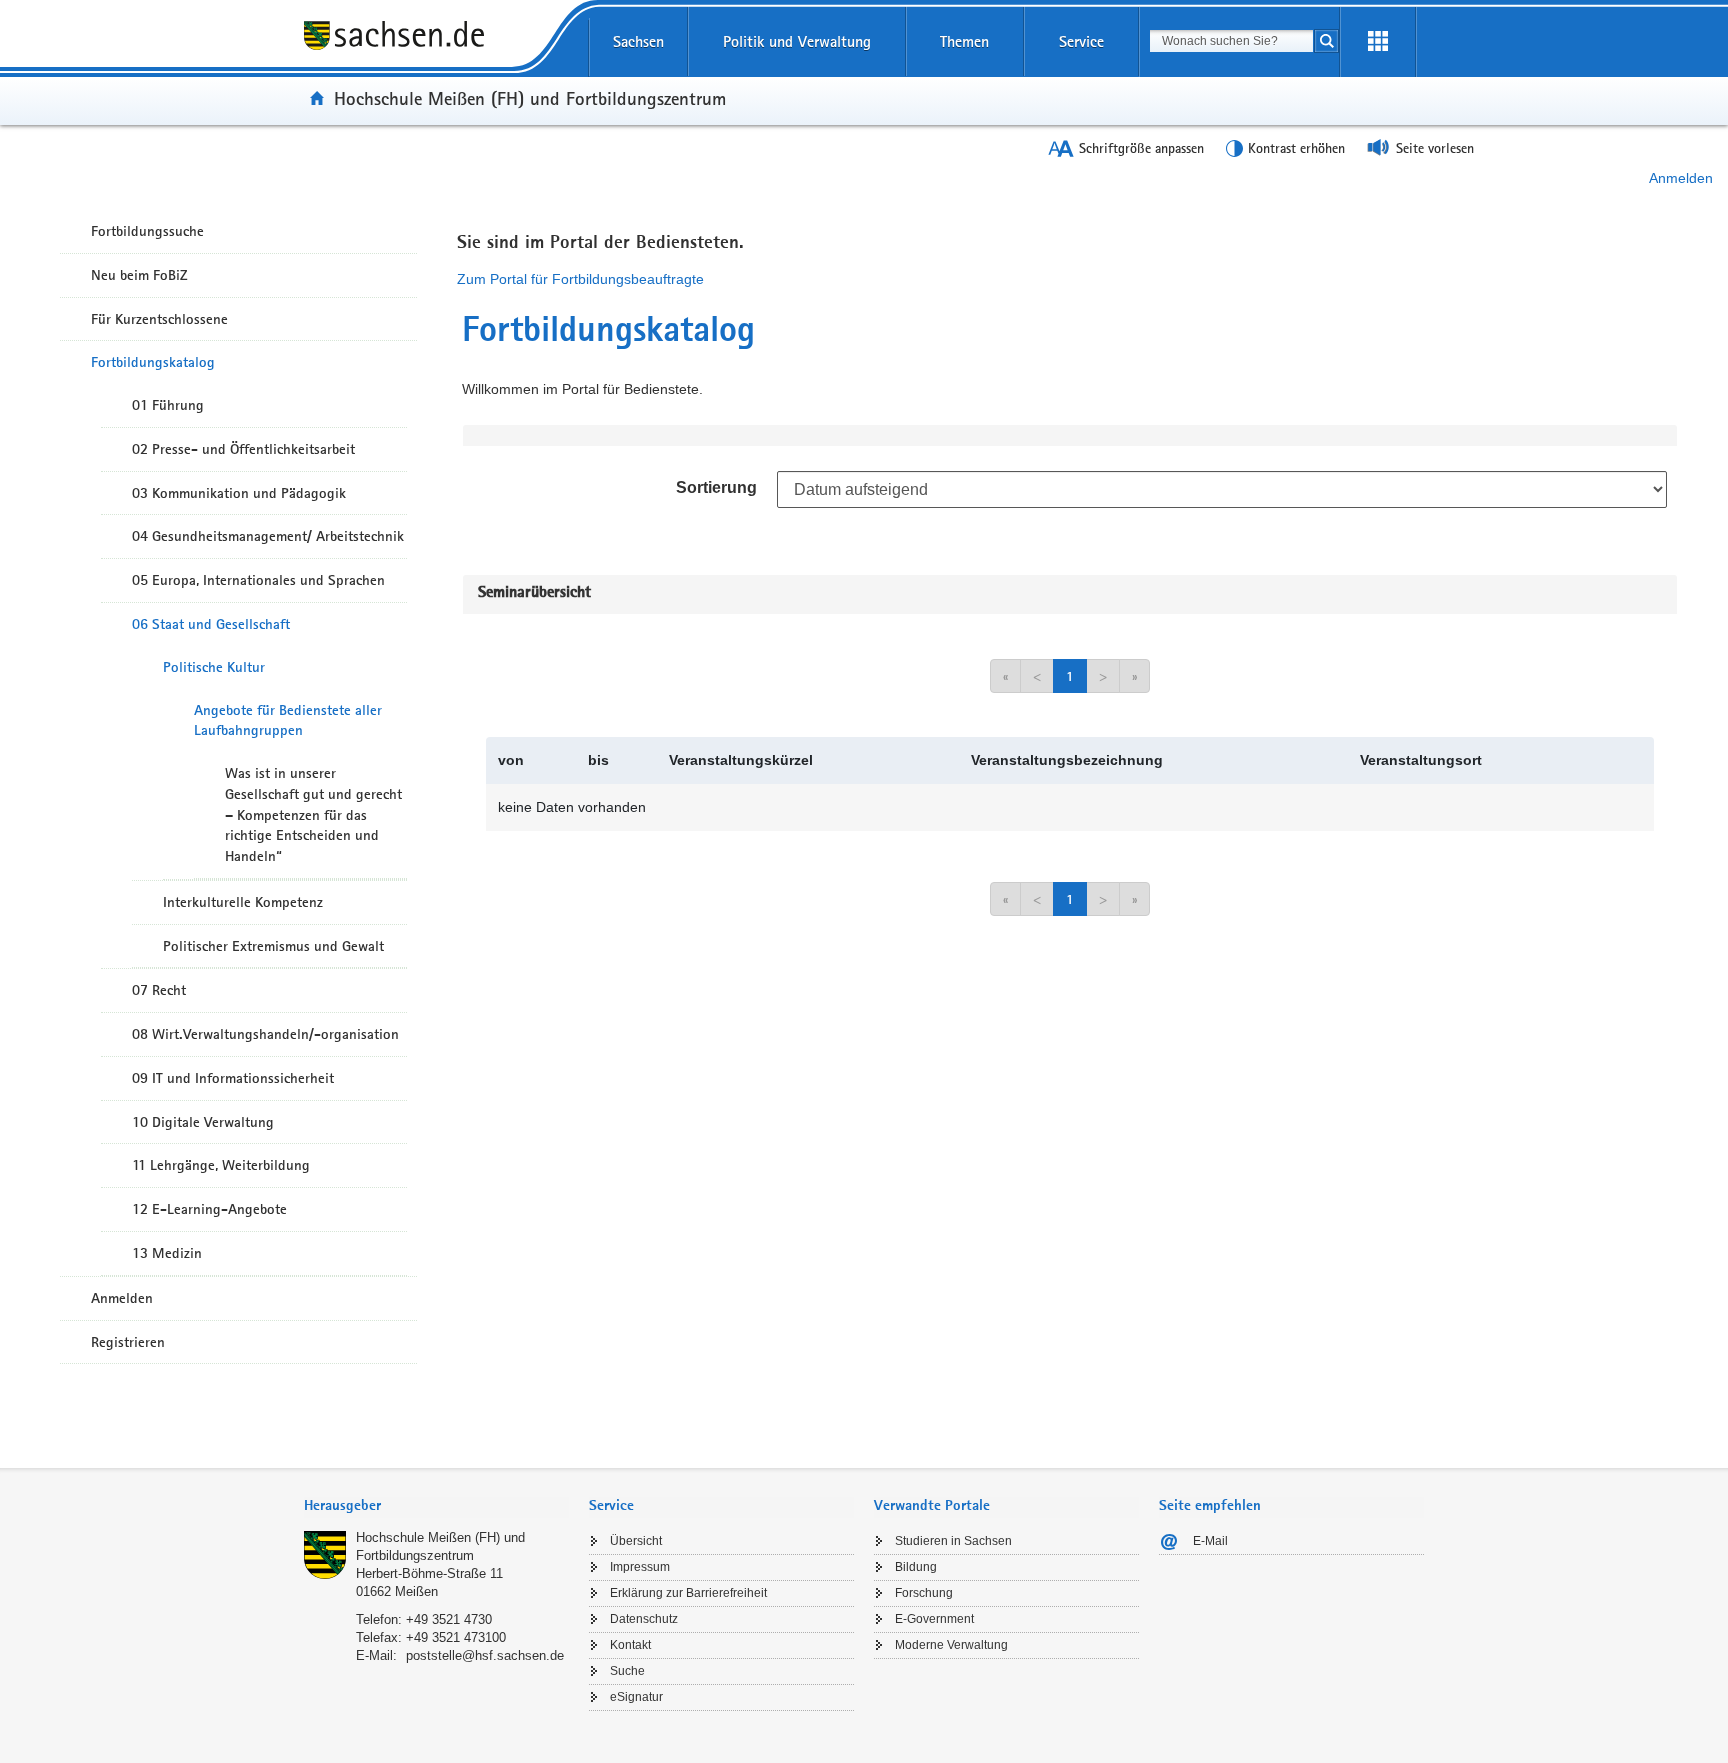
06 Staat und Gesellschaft (211, 624)
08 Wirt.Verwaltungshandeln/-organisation (265, 1034)
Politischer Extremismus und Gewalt (273, 946)
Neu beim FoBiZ (139, 275)
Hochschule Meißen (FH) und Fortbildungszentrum (530, 98)
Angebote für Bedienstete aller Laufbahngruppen (288, 720)
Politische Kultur (214, 667)
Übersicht (636, 1541)
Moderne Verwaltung (951, 1645)
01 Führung (168, 405)
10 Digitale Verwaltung (203, 1122)
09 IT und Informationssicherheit (233, 1078)
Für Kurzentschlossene (159, 319)
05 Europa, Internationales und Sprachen (258, 580)
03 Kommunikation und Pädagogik (239, 493)
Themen (964, 41)
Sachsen (638, 41)
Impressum (640, 1567)
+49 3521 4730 (449, 1619)
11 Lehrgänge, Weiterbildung (221, 1165)
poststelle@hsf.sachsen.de (485, 1655)
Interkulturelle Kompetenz (243, 902)
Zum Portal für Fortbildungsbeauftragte (580, 279)
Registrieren (128, 1342)
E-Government (934, 1619)
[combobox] (1231, 41)
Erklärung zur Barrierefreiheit (688, 1593)
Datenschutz (644, 1619)
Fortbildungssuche (147, 231)
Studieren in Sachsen (953, 1541)
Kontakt (630, 1645)
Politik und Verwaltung (797, 41)
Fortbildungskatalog (153, 362)
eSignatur (636, 1697)
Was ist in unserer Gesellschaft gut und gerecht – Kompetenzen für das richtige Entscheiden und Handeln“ (313, 814)
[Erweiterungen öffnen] (1378, 42)
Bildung (916, 1567)
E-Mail (1210, 1541)
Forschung (924, 1593)
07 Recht (159, 990)
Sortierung (716, 487)
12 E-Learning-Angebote (209, 1209)
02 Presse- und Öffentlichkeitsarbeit (243, 449)
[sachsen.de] (436, 49)
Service (1081, 41)
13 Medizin (167, 1253)
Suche (627, 1671)
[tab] (436, 1507)
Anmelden (1681, 178)
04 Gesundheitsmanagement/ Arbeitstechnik (268, 536)
